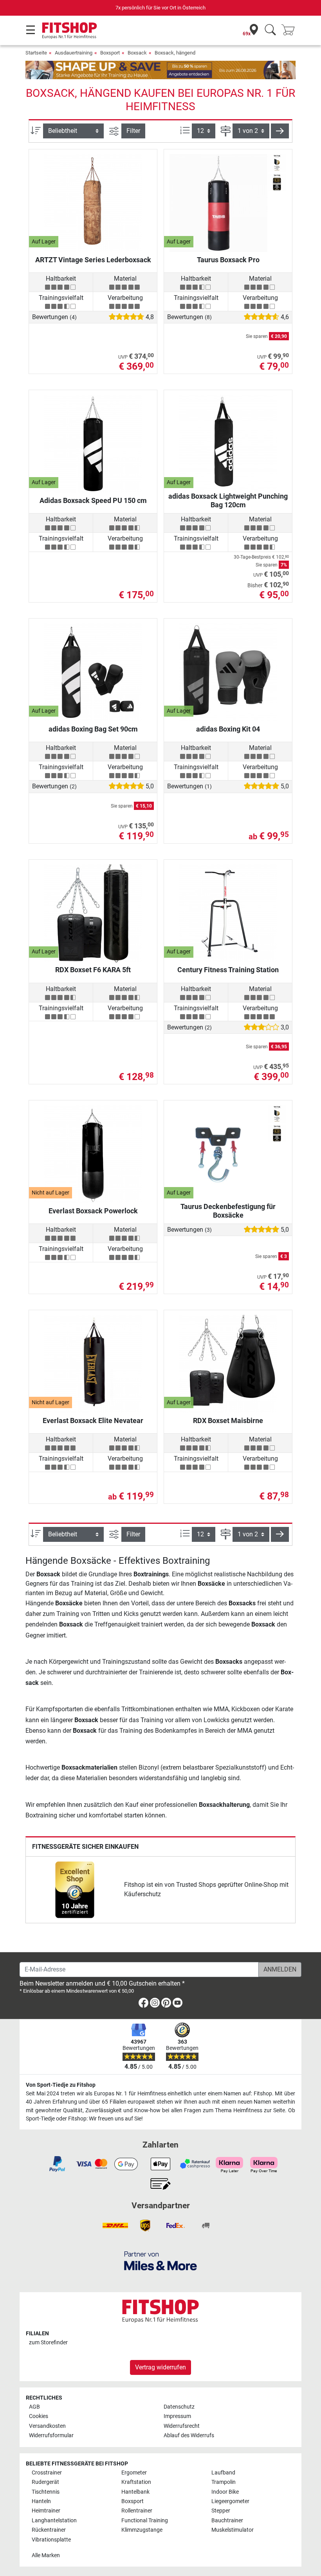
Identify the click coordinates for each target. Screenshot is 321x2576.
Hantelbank (135, 2492)
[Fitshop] (69, 30)
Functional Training (145, 2521)
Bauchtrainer (227, 2521)
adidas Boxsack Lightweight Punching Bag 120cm (228, 500)
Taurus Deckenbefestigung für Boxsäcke (228, 1211)
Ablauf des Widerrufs (189, 2435)
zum (48, 2343)
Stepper (221, 2511)
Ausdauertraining (74, 53)
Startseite (36, 53)
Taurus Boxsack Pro (228, 260)
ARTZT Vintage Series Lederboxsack (93, 260)
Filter (133, 131)
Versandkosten (47, 2426)
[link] (75, 1890)
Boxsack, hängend (175, 53)
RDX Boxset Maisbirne (228, 1421)
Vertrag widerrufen (160, 2367)
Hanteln (41, 2501)
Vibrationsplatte (51, 2540)
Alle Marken (46, 2555)
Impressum (177, 2416)
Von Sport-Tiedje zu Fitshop (61, 2085)
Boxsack (137, 53)
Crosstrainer (47, 2473)
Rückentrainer (49, 2530)
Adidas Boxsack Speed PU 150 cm (93, 500)
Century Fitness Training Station (228, 970)
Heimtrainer (46, 2511)
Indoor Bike (225, 2492)
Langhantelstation (54, 2521)
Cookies (39, 2416)
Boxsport (110, 53)
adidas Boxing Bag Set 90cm (93, 729)
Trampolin (224, 2482)
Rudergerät (45, 2482)
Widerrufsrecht (182, 2426)
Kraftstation (136, 2482)
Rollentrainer (137, 2511)
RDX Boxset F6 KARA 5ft (93, 970)
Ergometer (134, 2473)
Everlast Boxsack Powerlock (93, 1211)
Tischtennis (46, 2492)
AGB (34, 2407)
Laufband (223, 2473)
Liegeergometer (230, 2501)
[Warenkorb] (290, 30)
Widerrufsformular (51, 2435)
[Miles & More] (160, 2261)
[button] (280, 131)
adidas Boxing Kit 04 (228, 729)
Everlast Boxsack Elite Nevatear (93, 1421)
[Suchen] (270, 30)
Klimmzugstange (142, 2530)
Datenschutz (179, 2407)
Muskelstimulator (233, 2530)
